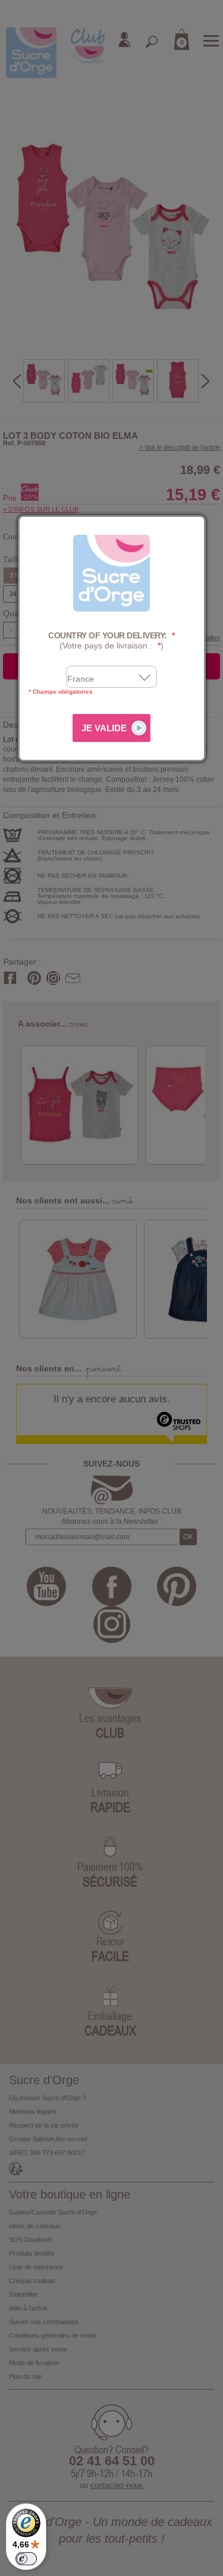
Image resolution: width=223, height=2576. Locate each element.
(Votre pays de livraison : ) (111, 640)
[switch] (26, 2559)
